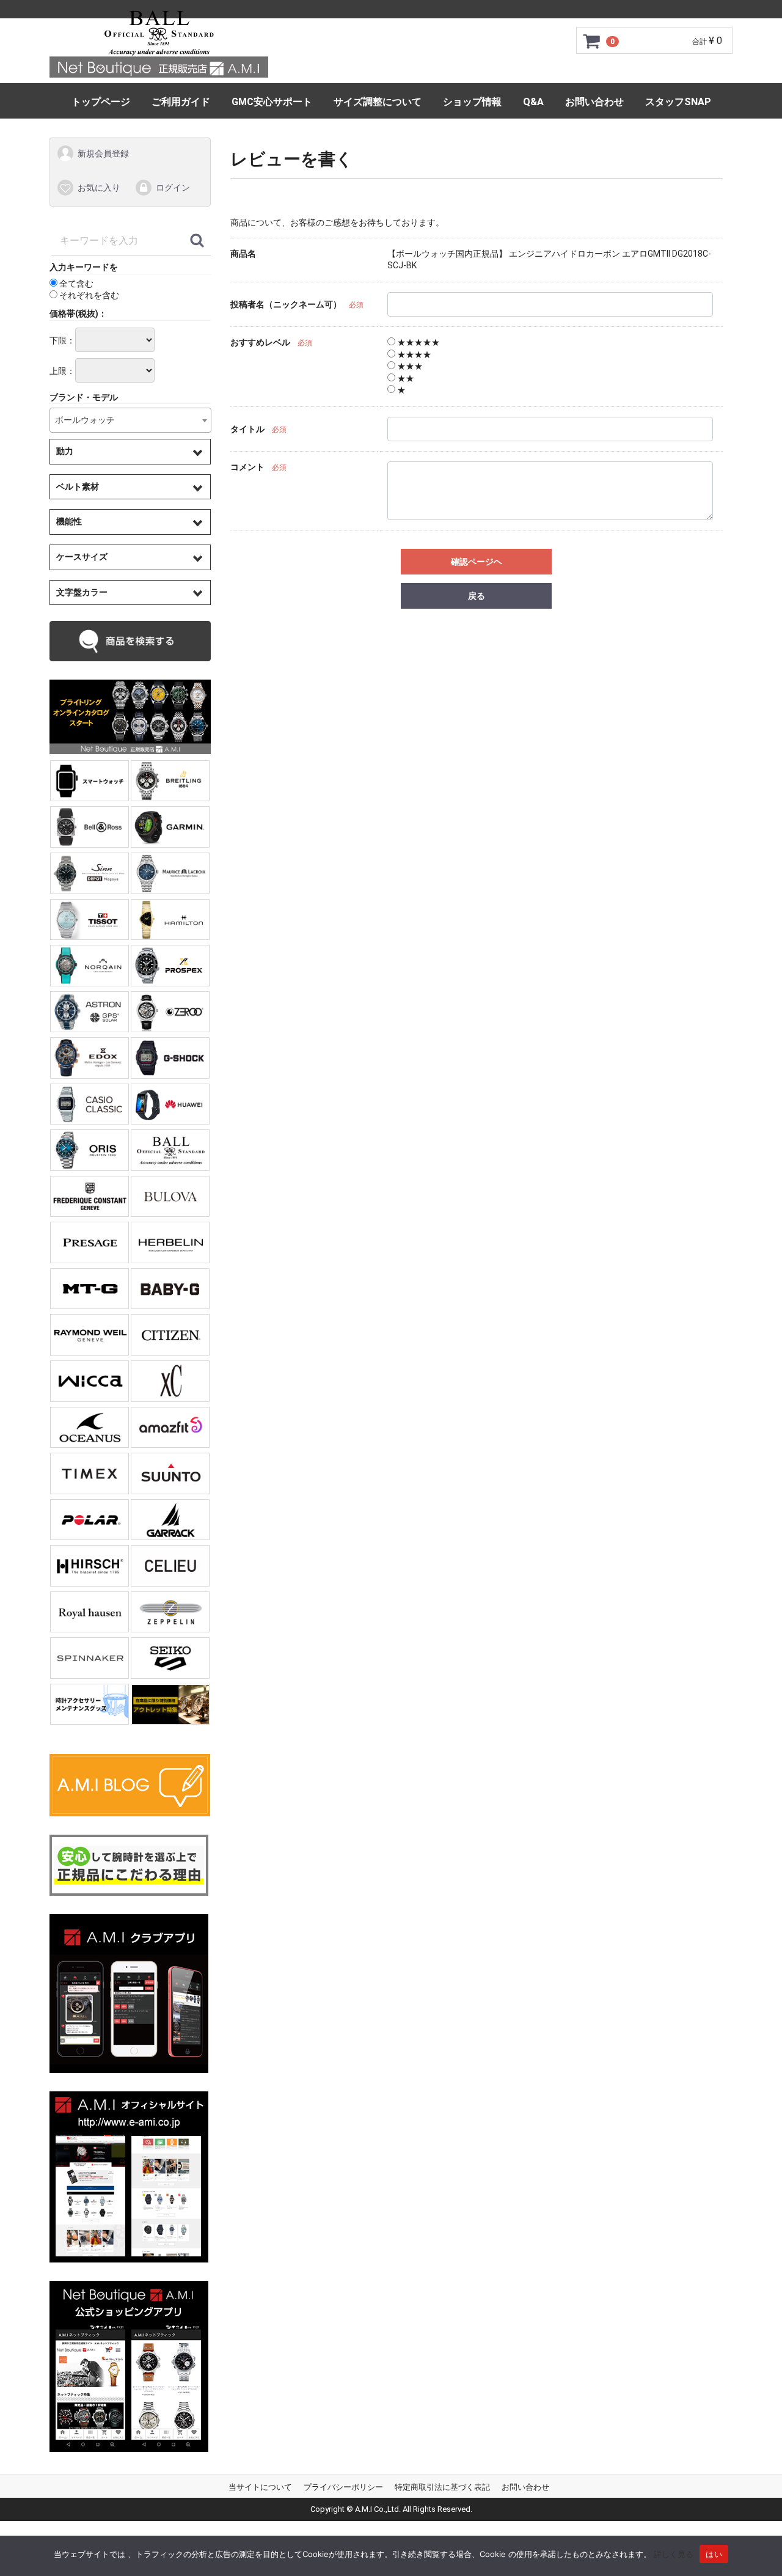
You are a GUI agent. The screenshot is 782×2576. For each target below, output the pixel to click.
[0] (592, 41)
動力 (65, 451)
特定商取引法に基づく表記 (442, 2487)
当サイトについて (260, 2487)
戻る (477, 596)
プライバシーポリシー (343, 2487)
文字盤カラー (82, 592)
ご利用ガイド (181, 102)
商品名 (243, 254)
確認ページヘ (477, 562)
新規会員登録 (103, 153)
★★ (405, 378)
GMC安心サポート (272, 102)
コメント (247, 467)
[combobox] (130, 420)
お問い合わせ (594, 102)
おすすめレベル (260, 342)
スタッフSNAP (678, 102)
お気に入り (99, 188)
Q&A (533, 102)
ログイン (173, 188)
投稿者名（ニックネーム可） (286, 305)
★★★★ (413, 354)
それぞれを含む (88, 295)
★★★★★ (418, 342)
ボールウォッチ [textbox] (85, 420)
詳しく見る (674, 2554)
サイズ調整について (378, 102)
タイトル (247, 430)
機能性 (69, 521)
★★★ (409, 366)
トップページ (101, 102)
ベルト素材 (78, 486)
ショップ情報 (472, 102)
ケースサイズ (82, 557)
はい (714, 2554)
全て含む (75, 284)
